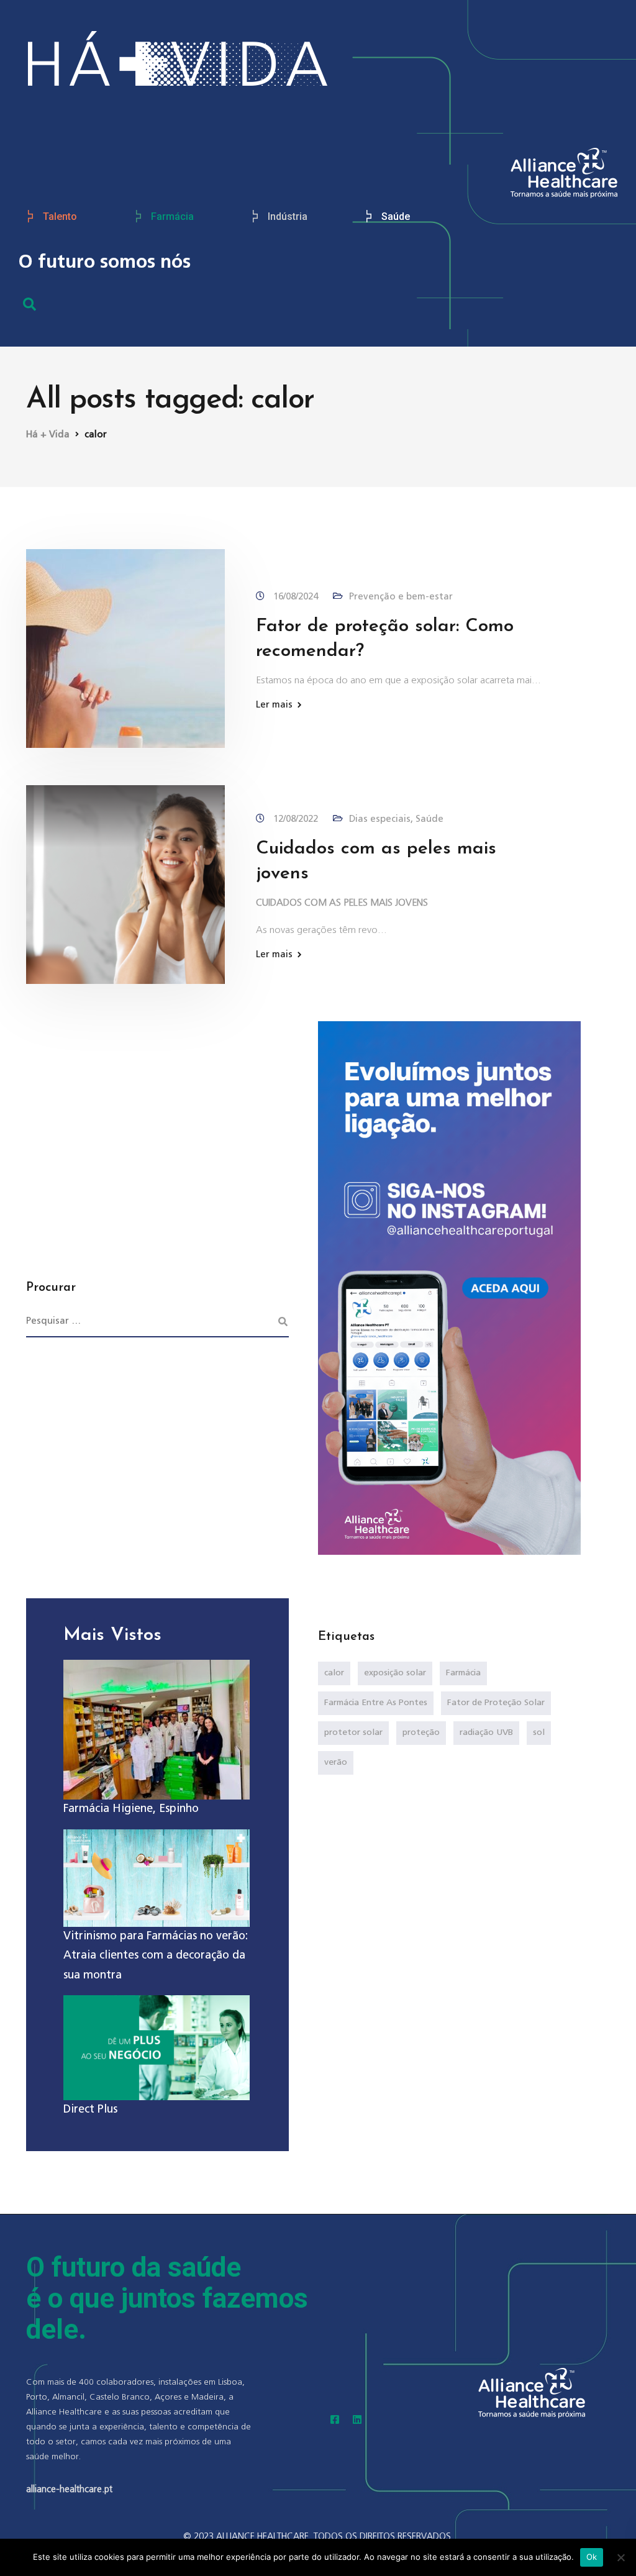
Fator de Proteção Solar (496, 1703)
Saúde (396, 216)
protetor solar (353, 1732)
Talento (60, 216)
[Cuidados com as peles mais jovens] (125, 884)
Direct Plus (90, 2109)
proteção (421, 1732)
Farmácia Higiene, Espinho (131, 1809)
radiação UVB (486, 1732)
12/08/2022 (297, 819)
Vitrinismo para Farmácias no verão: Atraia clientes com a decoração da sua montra (156, 1956)
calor (334, 1673)
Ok (592, 2557)
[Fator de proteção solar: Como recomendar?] (125, 648)
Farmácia (172, 216)
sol (539, 1732)
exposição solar (395, 1673)
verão (336, 1762)
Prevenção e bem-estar (401, 597)
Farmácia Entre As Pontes (376, 1703)
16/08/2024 (297, 597)
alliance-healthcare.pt (69, 2489)
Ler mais (274, 705)
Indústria (288, 216)
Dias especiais (380, 819)
